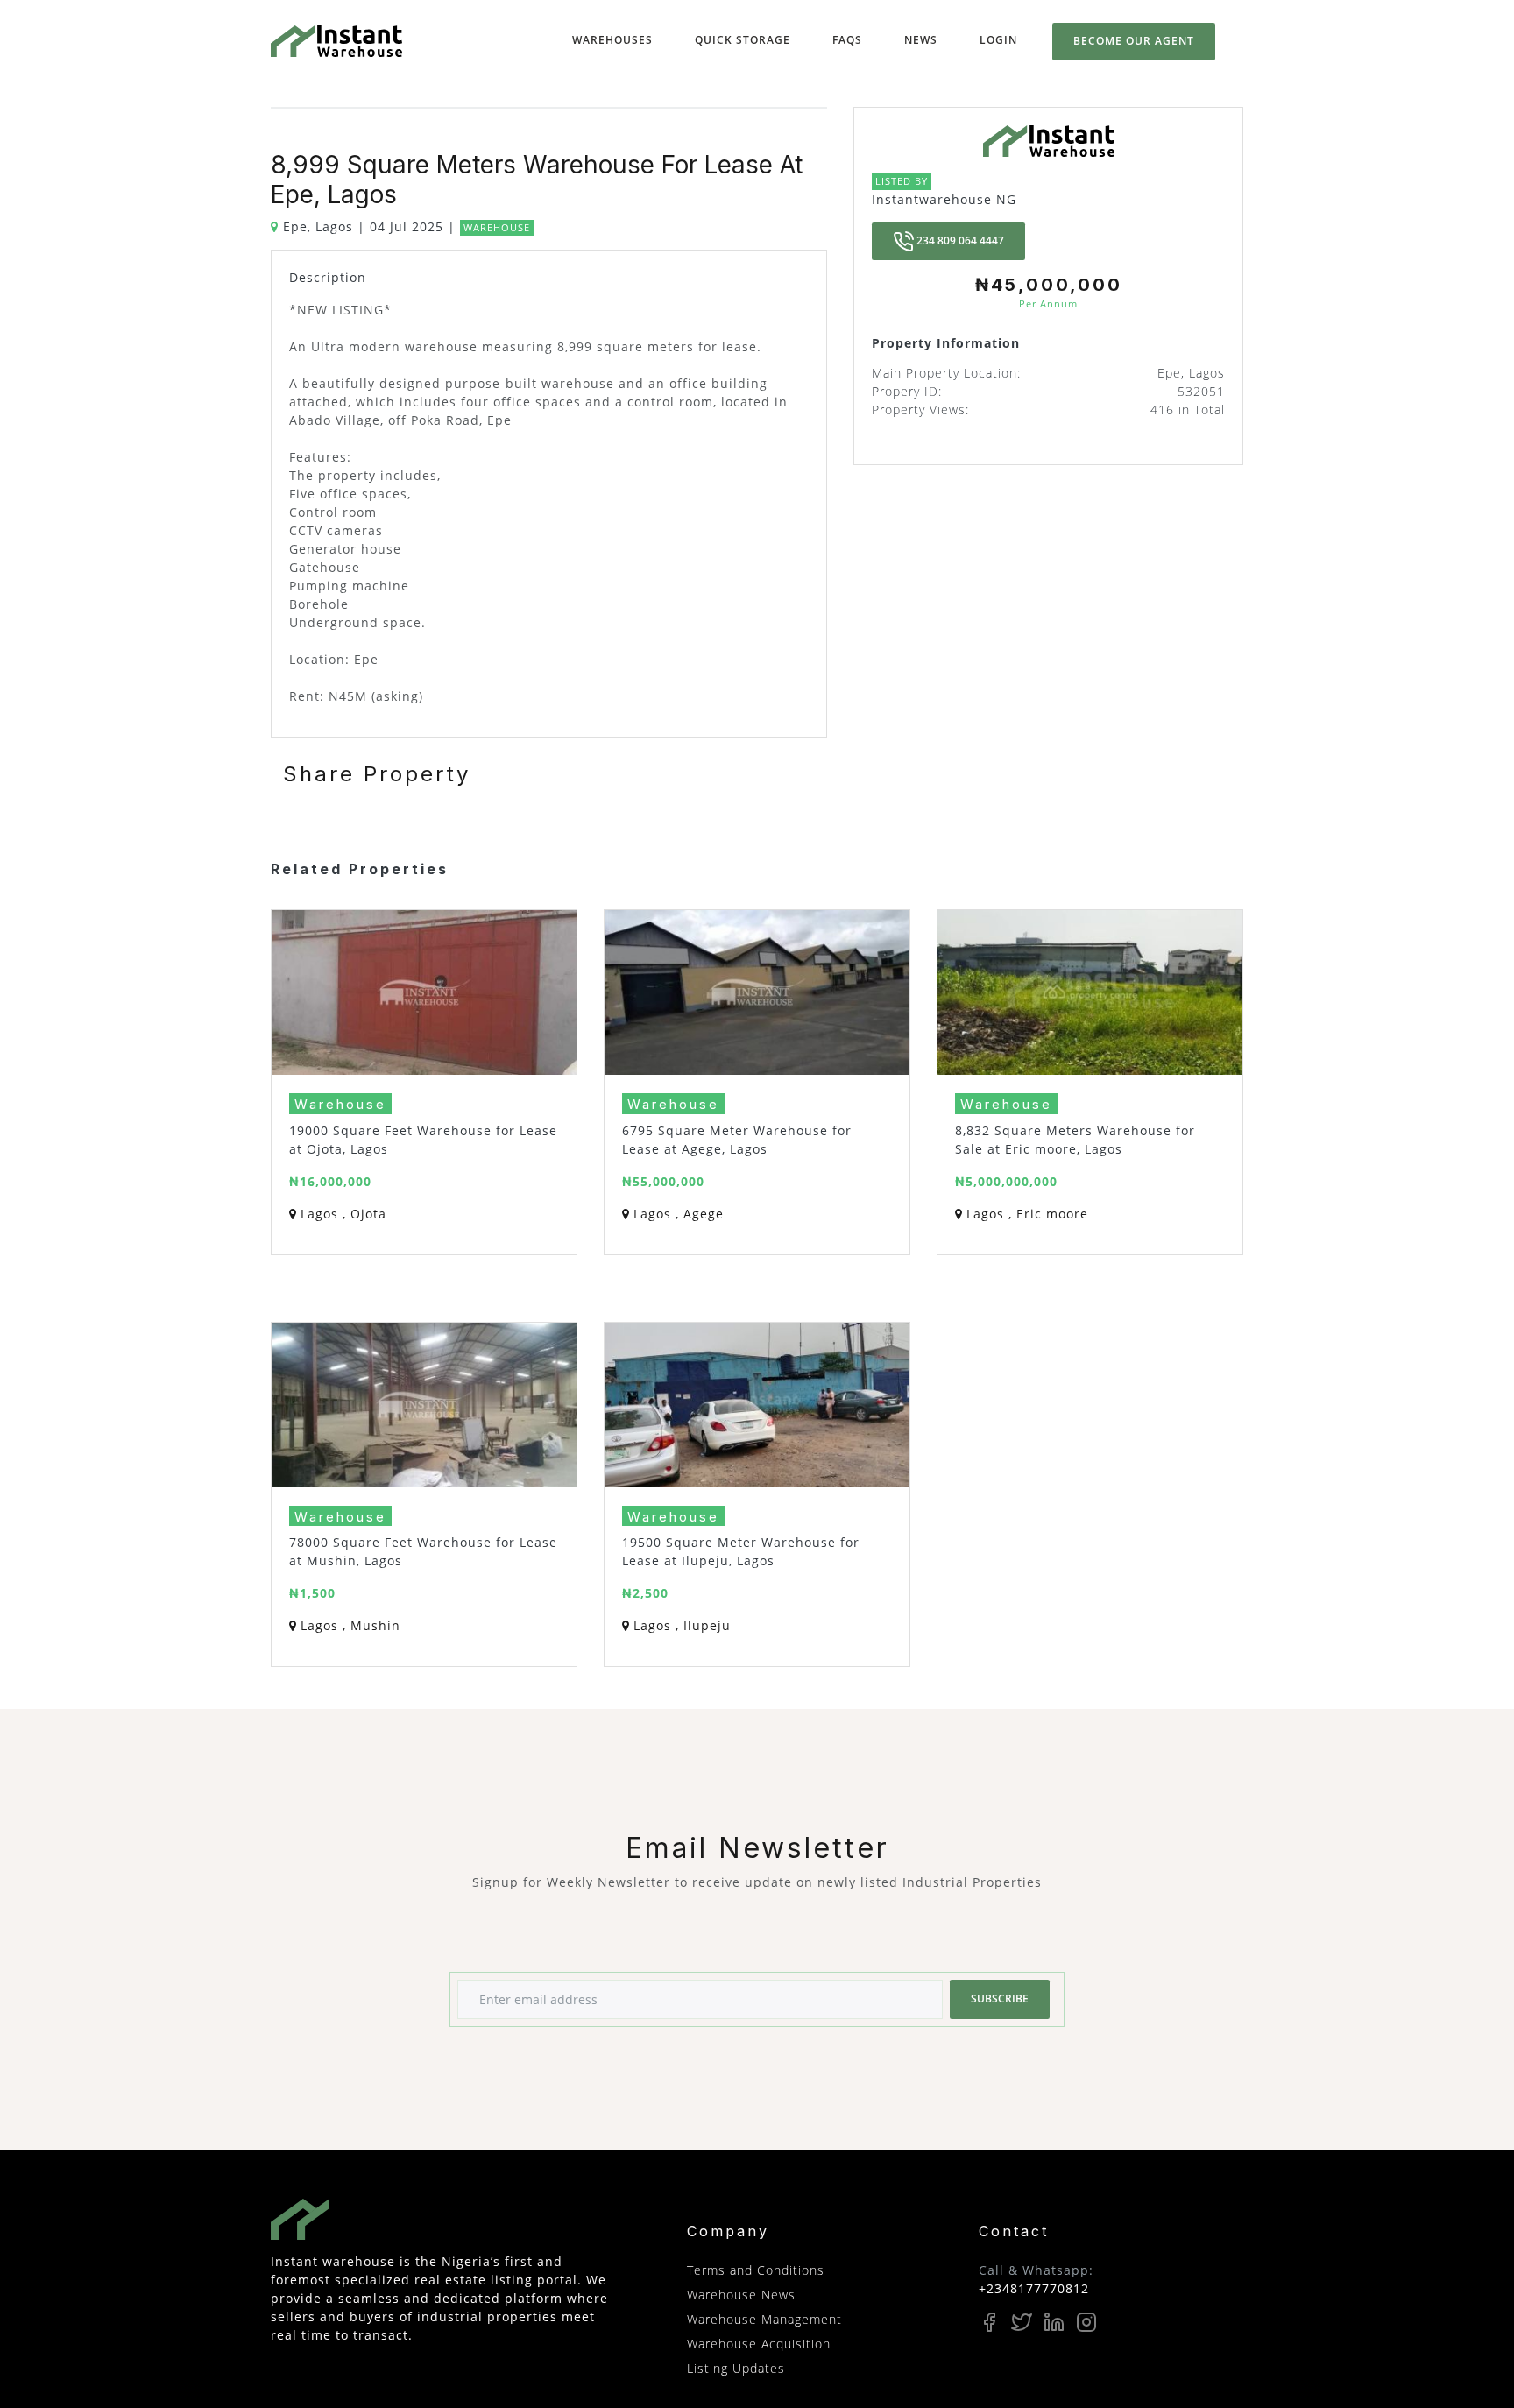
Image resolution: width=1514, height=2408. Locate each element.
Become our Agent (1134, 41)
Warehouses (616, 39)
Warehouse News (741, 2295)
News (921, 40)
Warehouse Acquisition (759, 2344)
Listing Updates (736, 2368)
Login (998, 40)
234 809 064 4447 (959, 240)
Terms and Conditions (756, 2270)
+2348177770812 (1034, 2288)
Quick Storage (746, 39)
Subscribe (1000, 1998)
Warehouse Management (764, 2319)
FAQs (847, 40)
